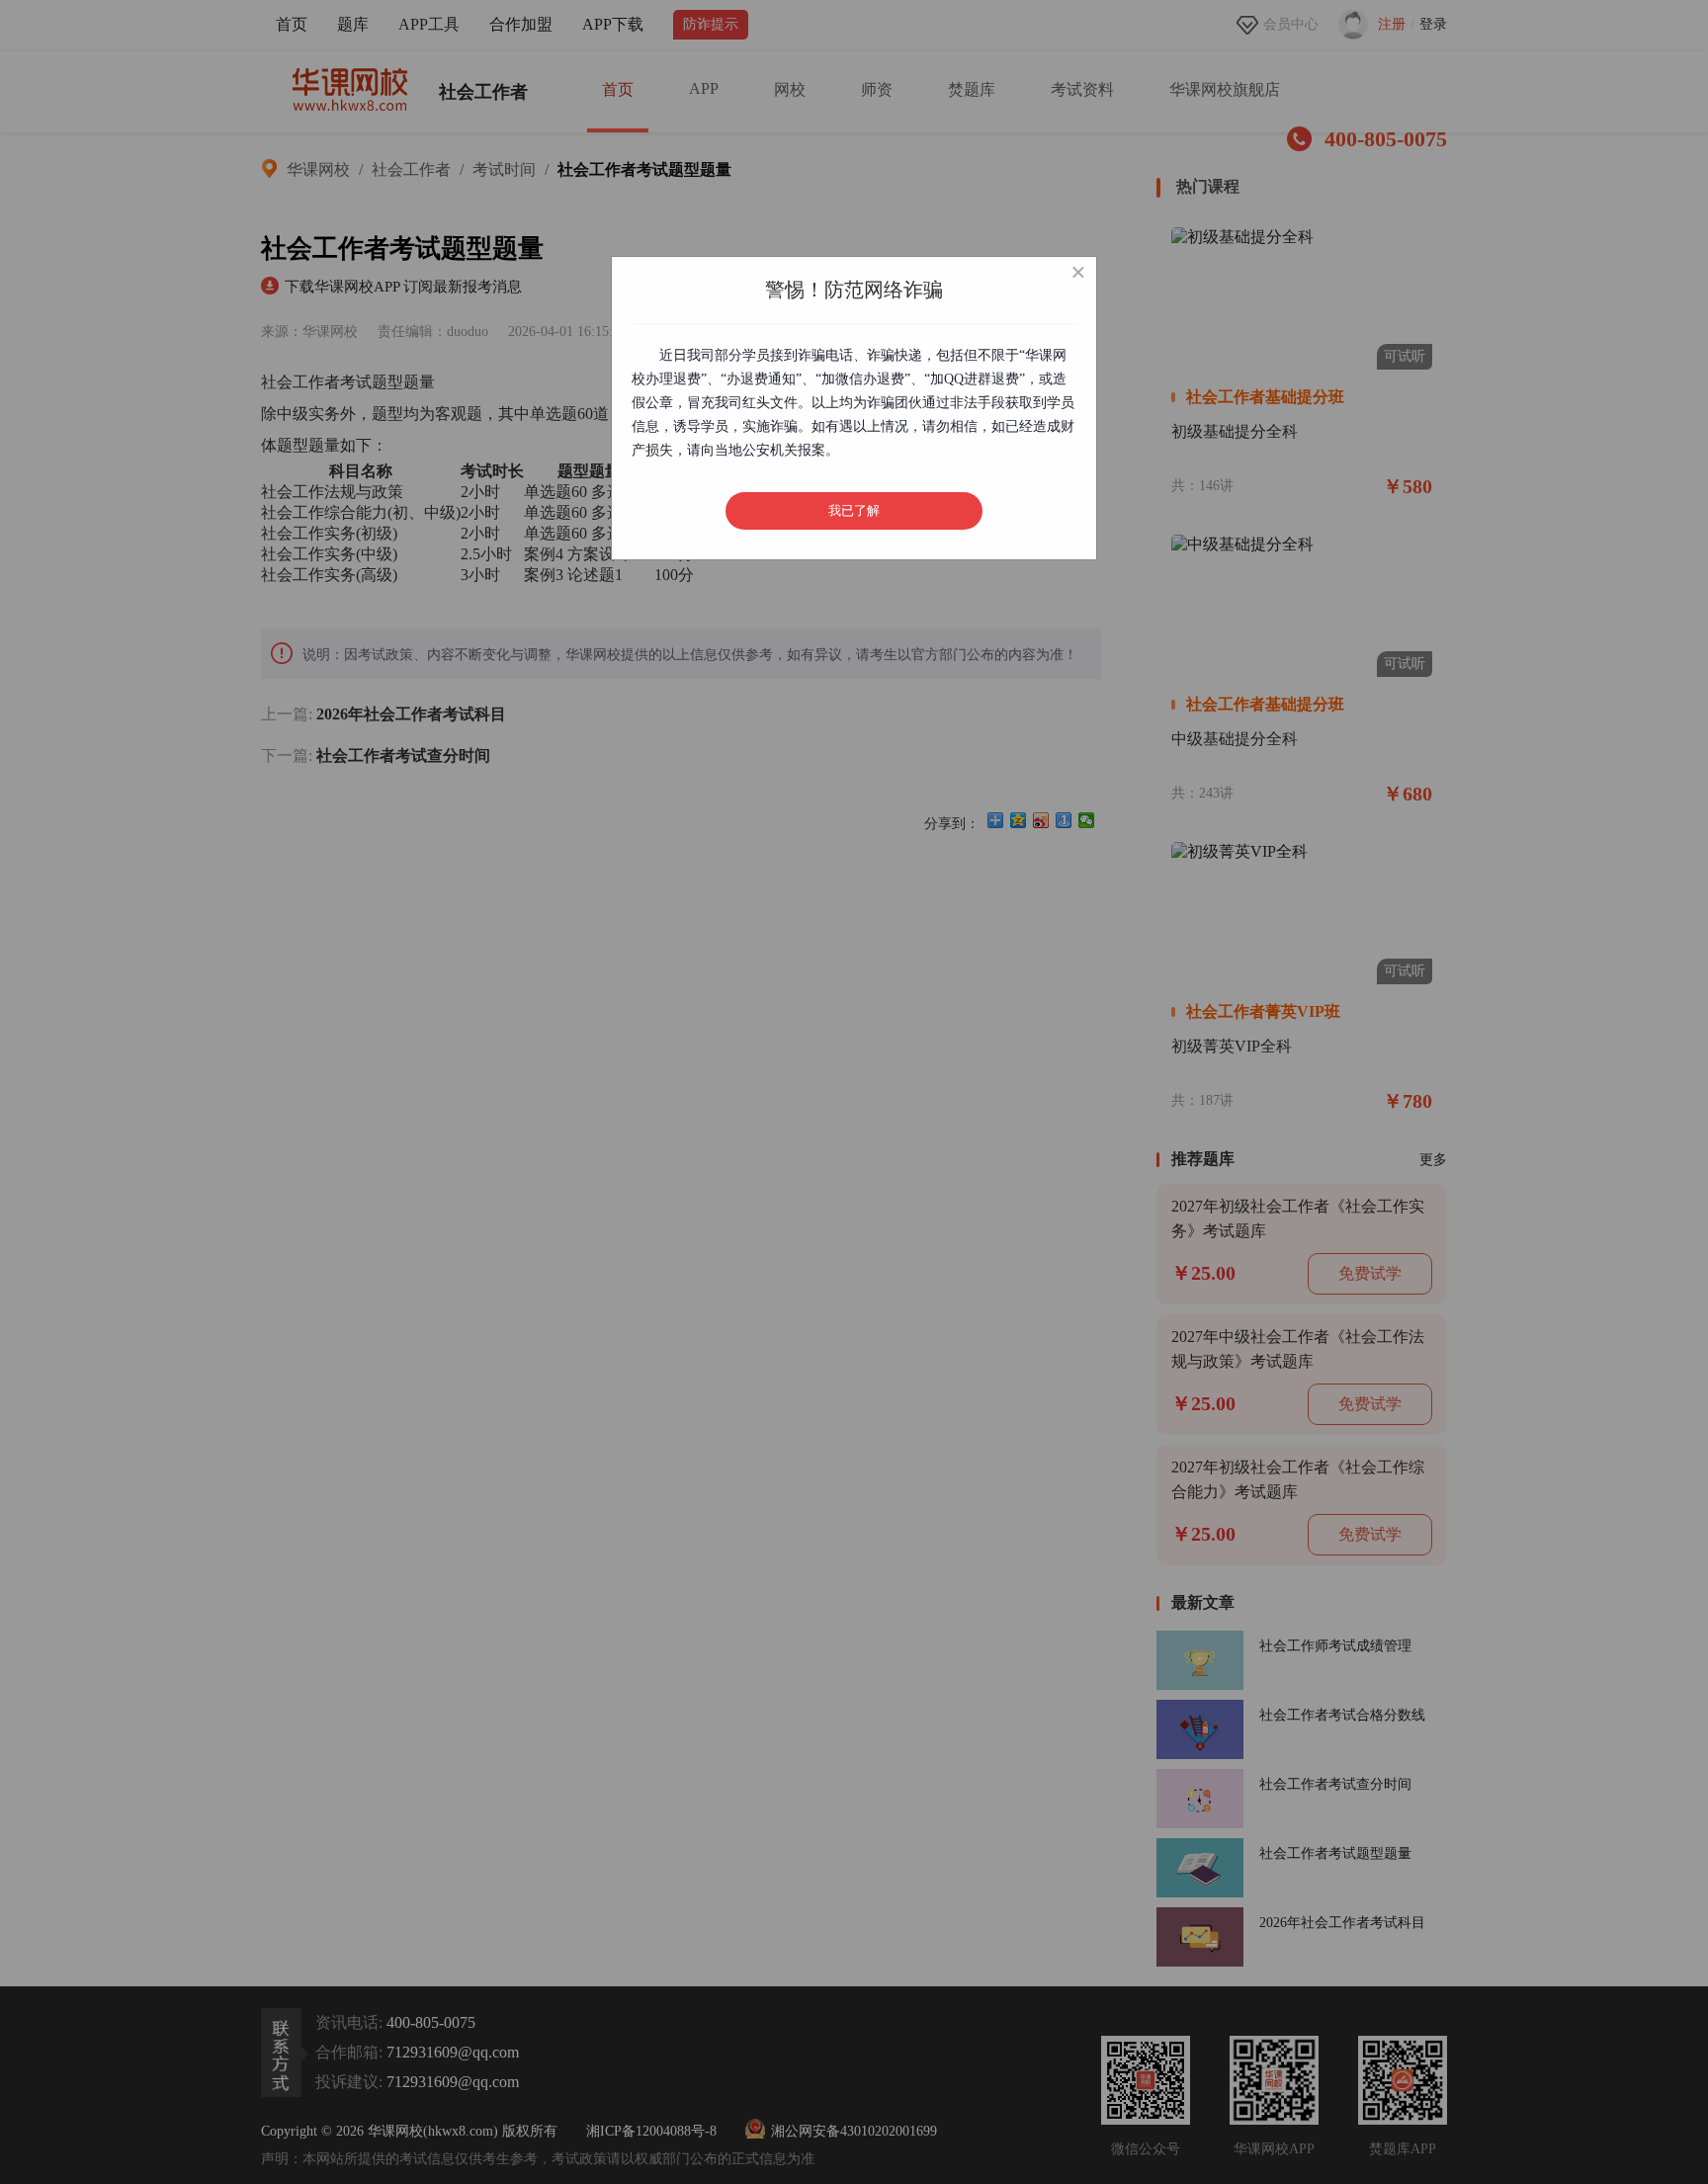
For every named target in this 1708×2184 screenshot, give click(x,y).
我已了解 (854, 510)
